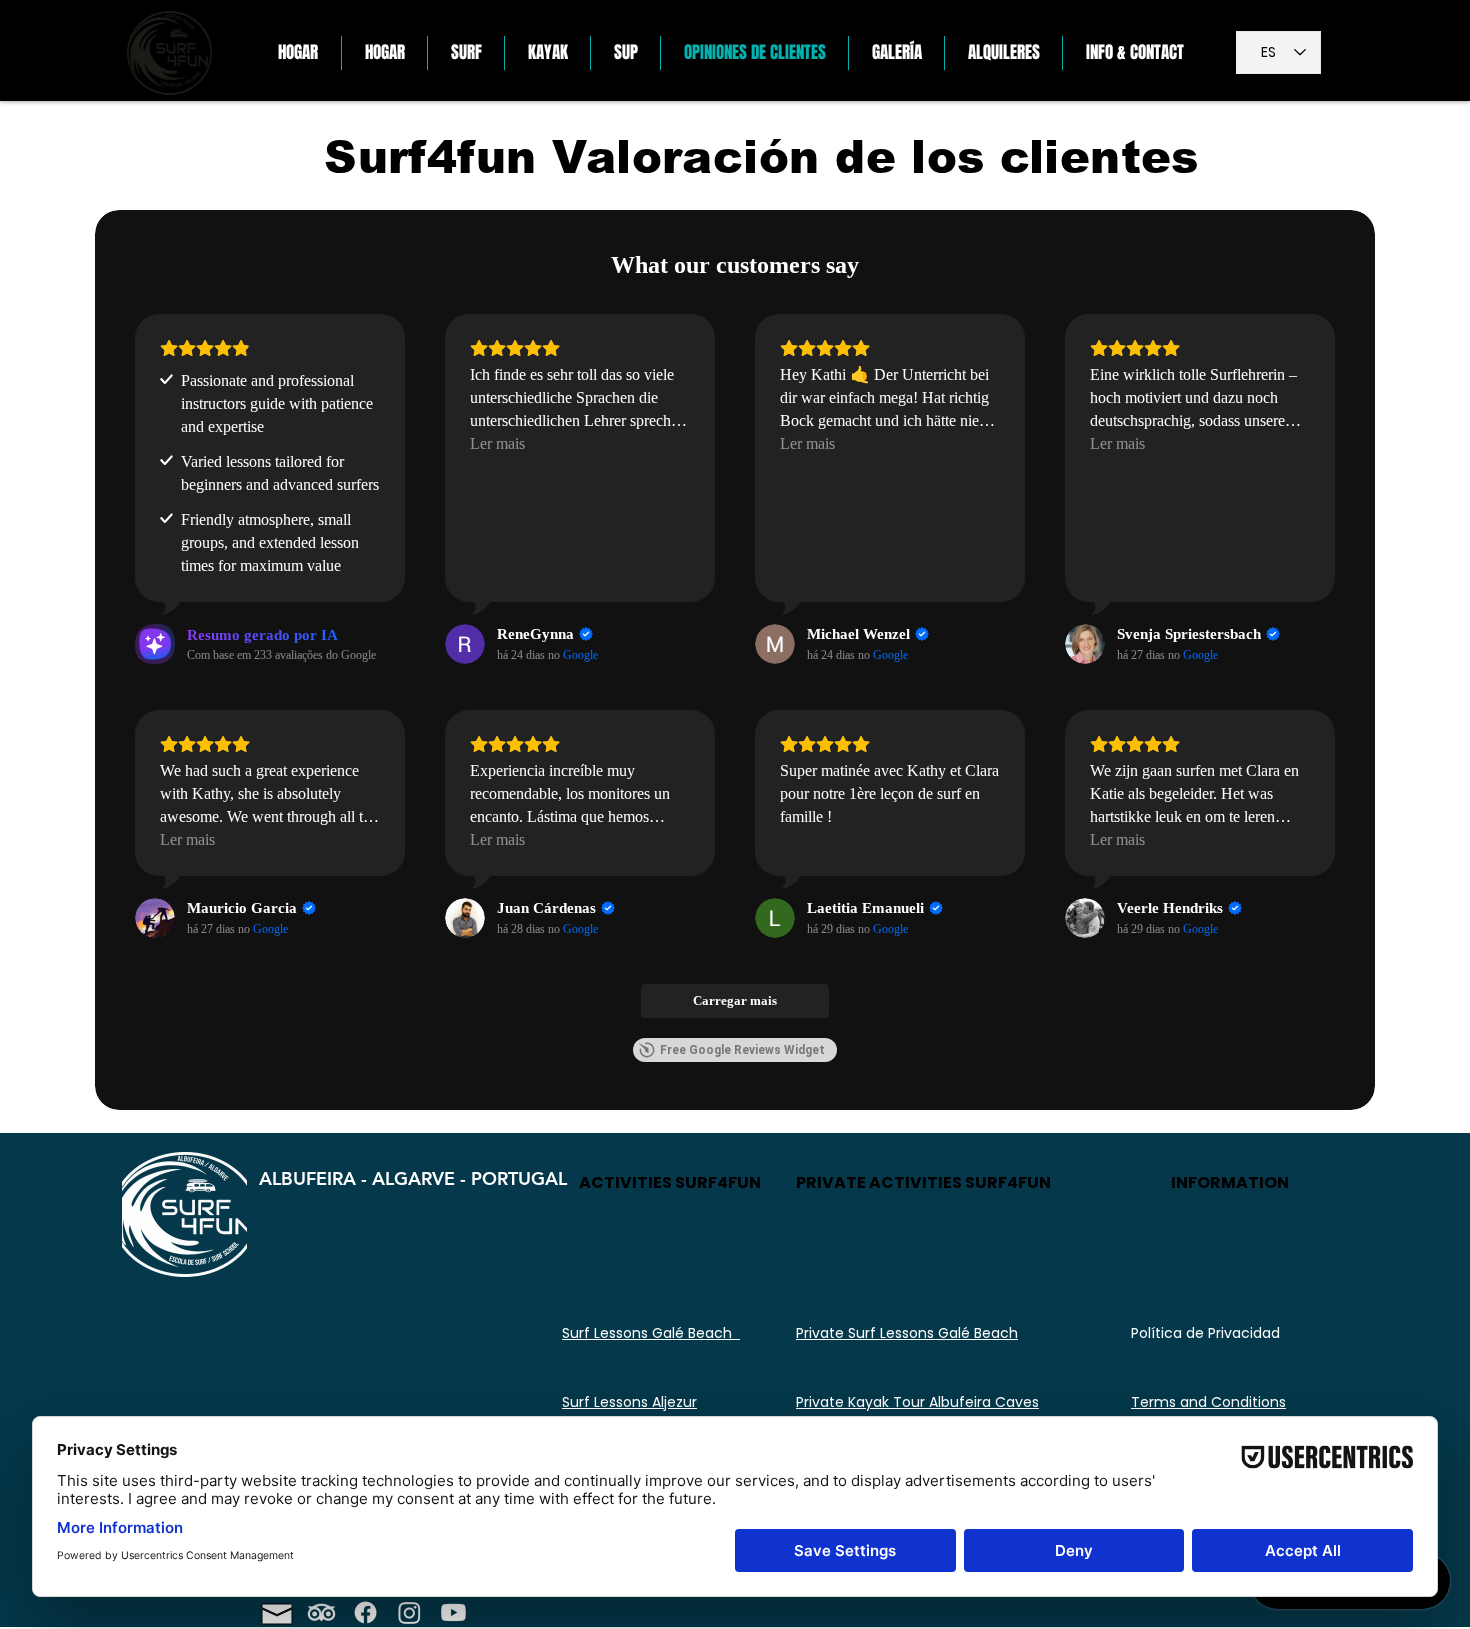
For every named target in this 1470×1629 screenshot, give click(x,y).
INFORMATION (1230, 1182)
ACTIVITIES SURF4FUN (670, 1182)
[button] (466, 53)
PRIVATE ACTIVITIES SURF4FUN (923, 1182)
